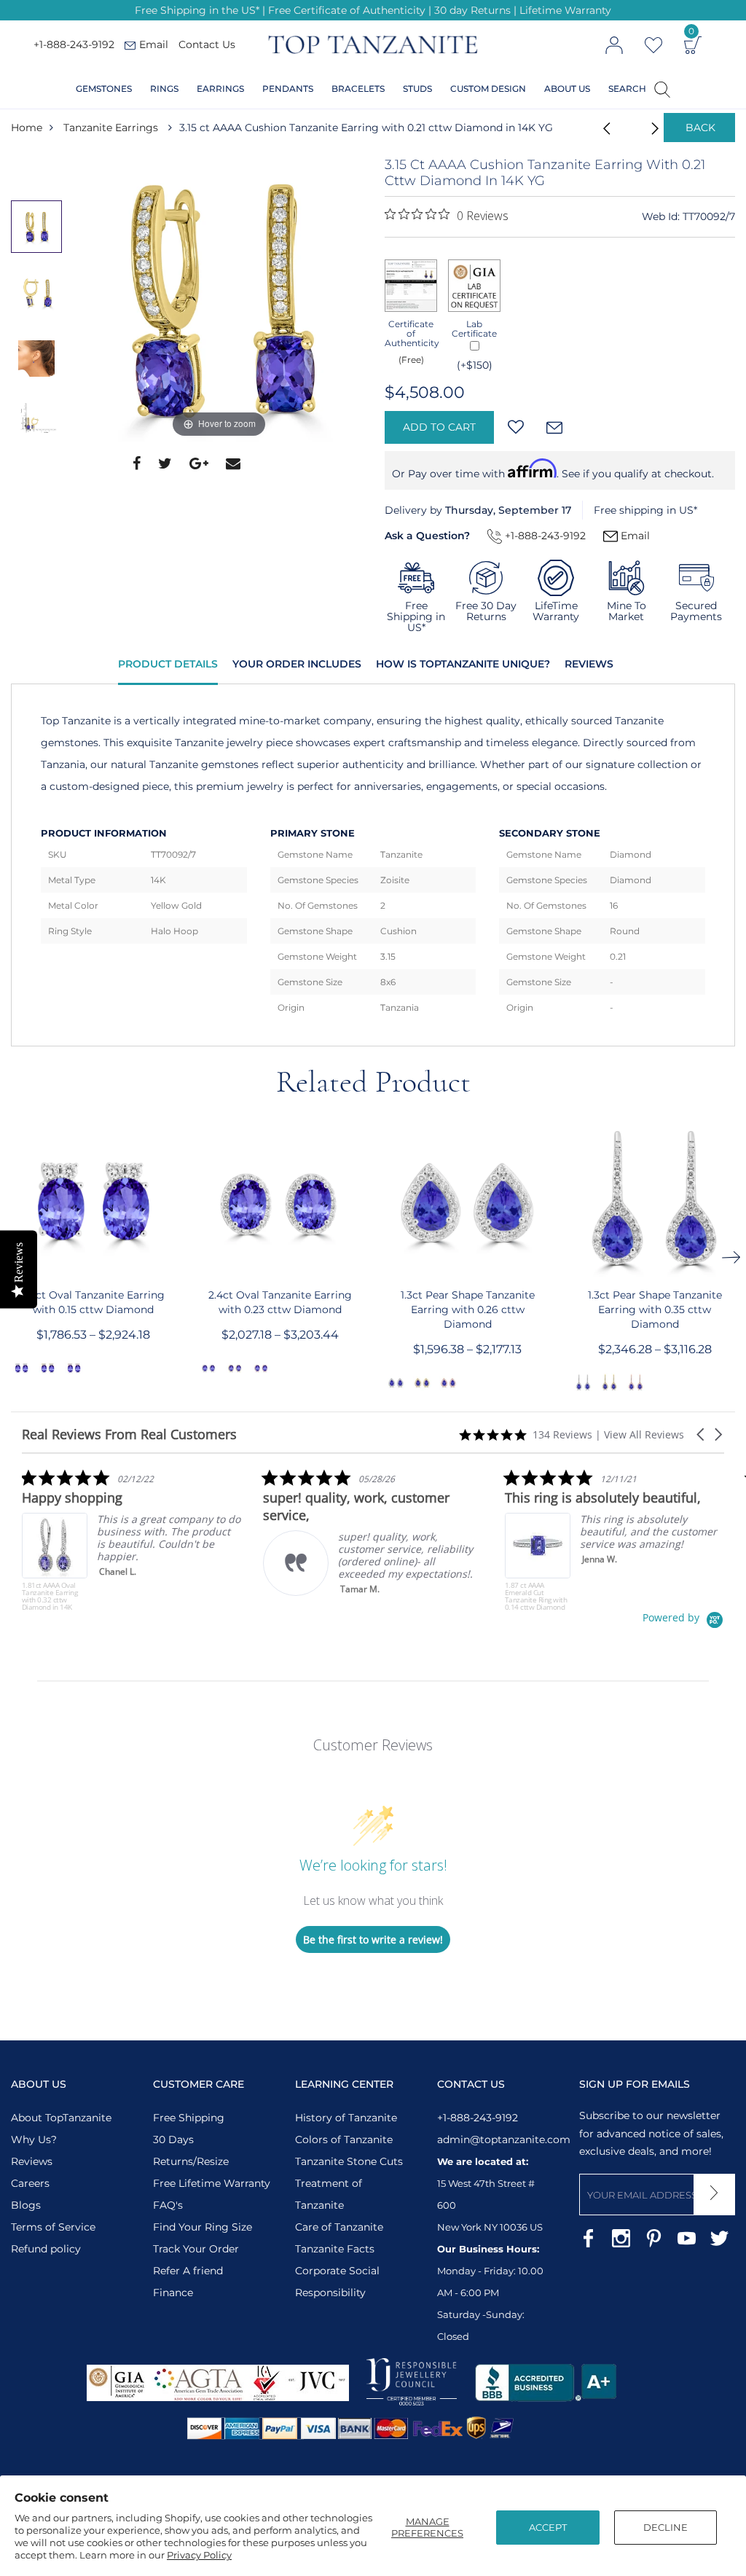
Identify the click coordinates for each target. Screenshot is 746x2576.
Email (634, 536)
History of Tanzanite (346, 2118)
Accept (548, 2527)
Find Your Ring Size (203, 2227)
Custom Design (488, 89)
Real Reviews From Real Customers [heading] (129, 1434)
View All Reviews (644, 1434)
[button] (702, 1434)
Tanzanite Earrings (111, 128)
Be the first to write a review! (373, 1939)
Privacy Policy (199, 2555)
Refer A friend (188, 2271)
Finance (173, 2293)
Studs (417, 89)
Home (27, 128)
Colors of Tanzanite (344, 2140)
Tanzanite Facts (335, 2249)
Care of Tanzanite (339, 2227)
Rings (164, 89)
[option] (219, 299)
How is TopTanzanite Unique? (463, 664)
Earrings (220, 89)
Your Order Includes (297, 664)
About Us (567, 89)
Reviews (589, 664)
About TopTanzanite (61, 2118)
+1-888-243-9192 (74, 44)
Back (700, 128)
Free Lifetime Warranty (212, 2183)
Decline (665, 2527)
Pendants (288, 89)
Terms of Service (53, 2227)
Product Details (168, 664)
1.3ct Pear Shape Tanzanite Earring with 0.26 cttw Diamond (468, 1309)
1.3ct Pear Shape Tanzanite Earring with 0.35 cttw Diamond (655, 1309)
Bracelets (358, 89)
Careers (30, 2183)
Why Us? (34, 2140)
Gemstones (104, 89)
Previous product (602, 128)
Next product (638, 128)
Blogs (26, 2205)
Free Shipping (189, 2118)
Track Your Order (196, 2249)
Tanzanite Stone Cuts (349, 2161)
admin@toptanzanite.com (504, 2140)
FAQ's (168, 2205)
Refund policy (46, 2249)
